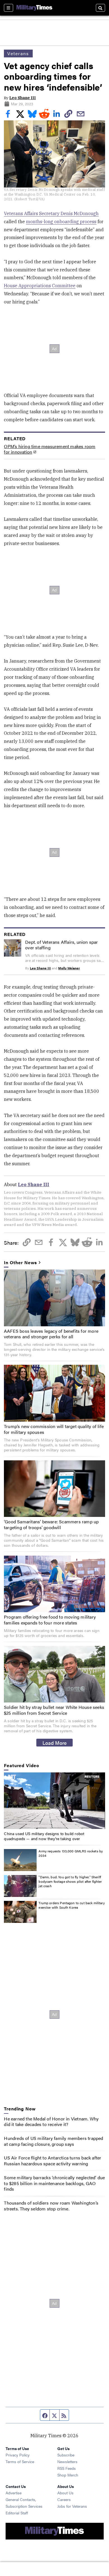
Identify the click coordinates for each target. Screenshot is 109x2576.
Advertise (14, 2493)
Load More (55, 1743)
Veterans (18, 53)
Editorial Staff (17, 2513)
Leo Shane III (22, 98)
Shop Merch (68, 2475)
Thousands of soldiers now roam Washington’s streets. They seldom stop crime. (51, 2206)
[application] (54, 1801)
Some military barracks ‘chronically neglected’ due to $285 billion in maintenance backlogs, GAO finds (54, 2183)
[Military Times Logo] (34, 8)
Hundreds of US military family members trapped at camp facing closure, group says (54, 2141)
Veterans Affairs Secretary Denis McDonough (51, 213)
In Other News (20, 1263)
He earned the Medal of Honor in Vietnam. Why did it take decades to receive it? (51, 2122)
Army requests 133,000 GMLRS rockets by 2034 (71, 1853)
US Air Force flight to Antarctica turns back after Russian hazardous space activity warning (53, 2161)
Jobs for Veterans (72, 2506)
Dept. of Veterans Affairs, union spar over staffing (61, 945)
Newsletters (67, 2461)
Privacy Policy (18, 2455)
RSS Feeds (67, 2468)
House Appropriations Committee (40, 286)
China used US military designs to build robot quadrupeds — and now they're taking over (44, 1836)
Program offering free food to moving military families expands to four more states (50, 1620)
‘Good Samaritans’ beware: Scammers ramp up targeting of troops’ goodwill (51, 1524)
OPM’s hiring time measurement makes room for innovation (50, 449)
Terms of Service (20, 2461)
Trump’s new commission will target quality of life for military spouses (54, 1429)
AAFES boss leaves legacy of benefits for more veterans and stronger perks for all (51, 1334)
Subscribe (66, 2455)
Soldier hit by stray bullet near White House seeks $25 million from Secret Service (54, 1710)
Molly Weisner (69, 968)
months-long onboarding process (61, 222)
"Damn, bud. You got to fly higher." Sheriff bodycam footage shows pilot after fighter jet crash (70, 1881)
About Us (65, 2493)
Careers (64, 2499)
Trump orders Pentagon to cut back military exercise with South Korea (72, 1905)
